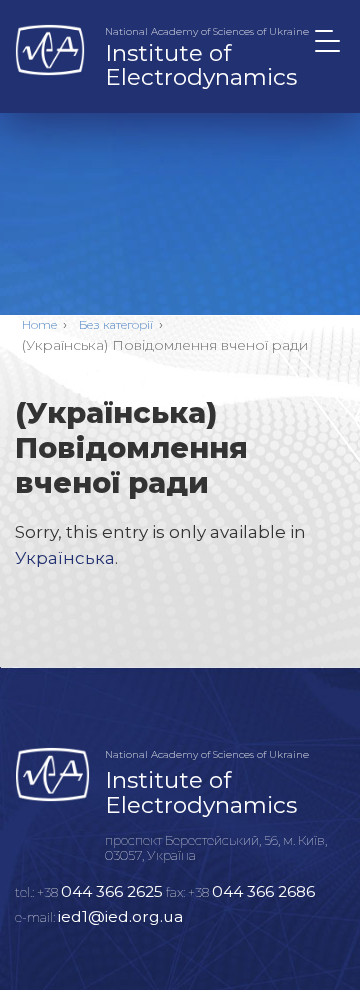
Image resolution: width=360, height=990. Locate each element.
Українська (65, 558)
